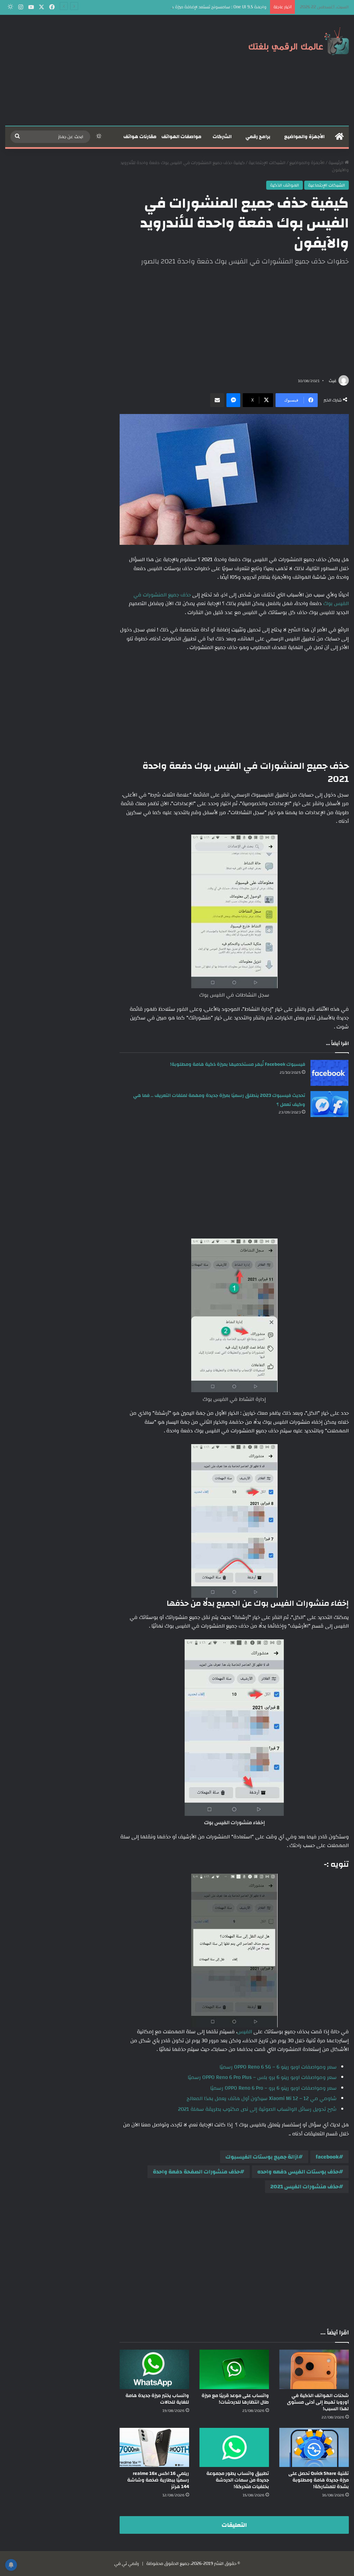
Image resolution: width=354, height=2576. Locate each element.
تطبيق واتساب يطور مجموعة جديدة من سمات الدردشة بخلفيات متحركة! (238, 2480)
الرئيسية (337, 163)
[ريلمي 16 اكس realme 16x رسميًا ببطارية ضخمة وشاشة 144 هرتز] (154, 2447)
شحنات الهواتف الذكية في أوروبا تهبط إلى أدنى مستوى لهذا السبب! (318, 2402)
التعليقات (234, 2525)
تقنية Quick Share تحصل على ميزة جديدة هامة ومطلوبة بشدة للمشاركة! (319, 2480)
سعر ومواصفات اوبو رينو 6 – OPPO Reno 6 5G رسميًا (278, 2067)
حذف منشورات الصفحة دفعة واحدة (196, 2172)
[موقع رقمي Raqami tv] (299, 41)
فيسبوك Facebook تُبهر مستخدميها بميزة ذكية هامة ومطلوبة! (238, 1064)
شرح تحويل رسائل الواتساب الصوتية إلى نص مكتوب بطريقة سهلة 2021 (257, 2109)
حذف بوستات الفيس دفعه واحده (298, 2172)
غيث (333, 381)
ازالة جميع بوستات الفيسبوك (262, 2157)
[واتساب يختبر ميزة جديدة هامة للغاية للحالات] (154, 2369)
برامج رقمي (258, 137)
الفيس (245, 2032)
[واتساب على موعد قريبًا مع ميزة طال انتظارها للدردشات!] (234, 2369)
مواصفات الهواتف (181, 137)
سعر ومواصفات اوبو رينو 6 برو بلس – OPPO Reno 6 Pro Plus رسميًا (262, 2077)
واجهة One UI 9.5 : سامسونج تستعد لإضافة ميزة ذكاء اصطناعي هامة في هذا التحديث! (185, 7)
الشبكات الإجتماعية (267, 163)
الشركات (222, 137)
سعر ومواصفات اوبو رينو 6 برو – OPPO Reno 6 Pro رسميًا (273, 2088)
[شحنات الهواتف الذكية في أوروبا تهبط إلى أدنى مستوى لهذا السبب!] (314, 2369)
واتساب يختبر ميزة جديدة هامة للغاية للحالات (157, 2399)
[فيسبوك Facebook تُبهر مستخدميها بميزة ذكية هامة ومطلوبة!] (329, 1073)
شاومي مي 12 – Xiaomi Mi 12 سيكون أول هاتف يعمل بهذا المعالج (262, 2098)
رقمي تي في (127, 2564)
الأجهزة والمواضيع (304, 137)
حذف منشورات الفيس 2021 (305, 2187)
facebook (327, 2157)
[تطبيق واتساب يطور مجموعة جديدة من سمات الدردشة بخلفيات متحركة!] (234, 2447)
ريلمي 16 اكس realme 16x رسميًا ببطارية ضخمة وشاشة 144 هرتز (158, 2480)
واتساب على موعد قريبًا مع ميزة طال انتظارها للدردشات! (235, 2399)
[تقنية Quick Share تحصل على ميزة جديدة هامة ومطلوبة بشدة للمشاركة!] (314, 2447)
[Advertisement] (118, 70)
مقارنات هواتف (140, 137)
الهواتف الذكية (285, 185)
